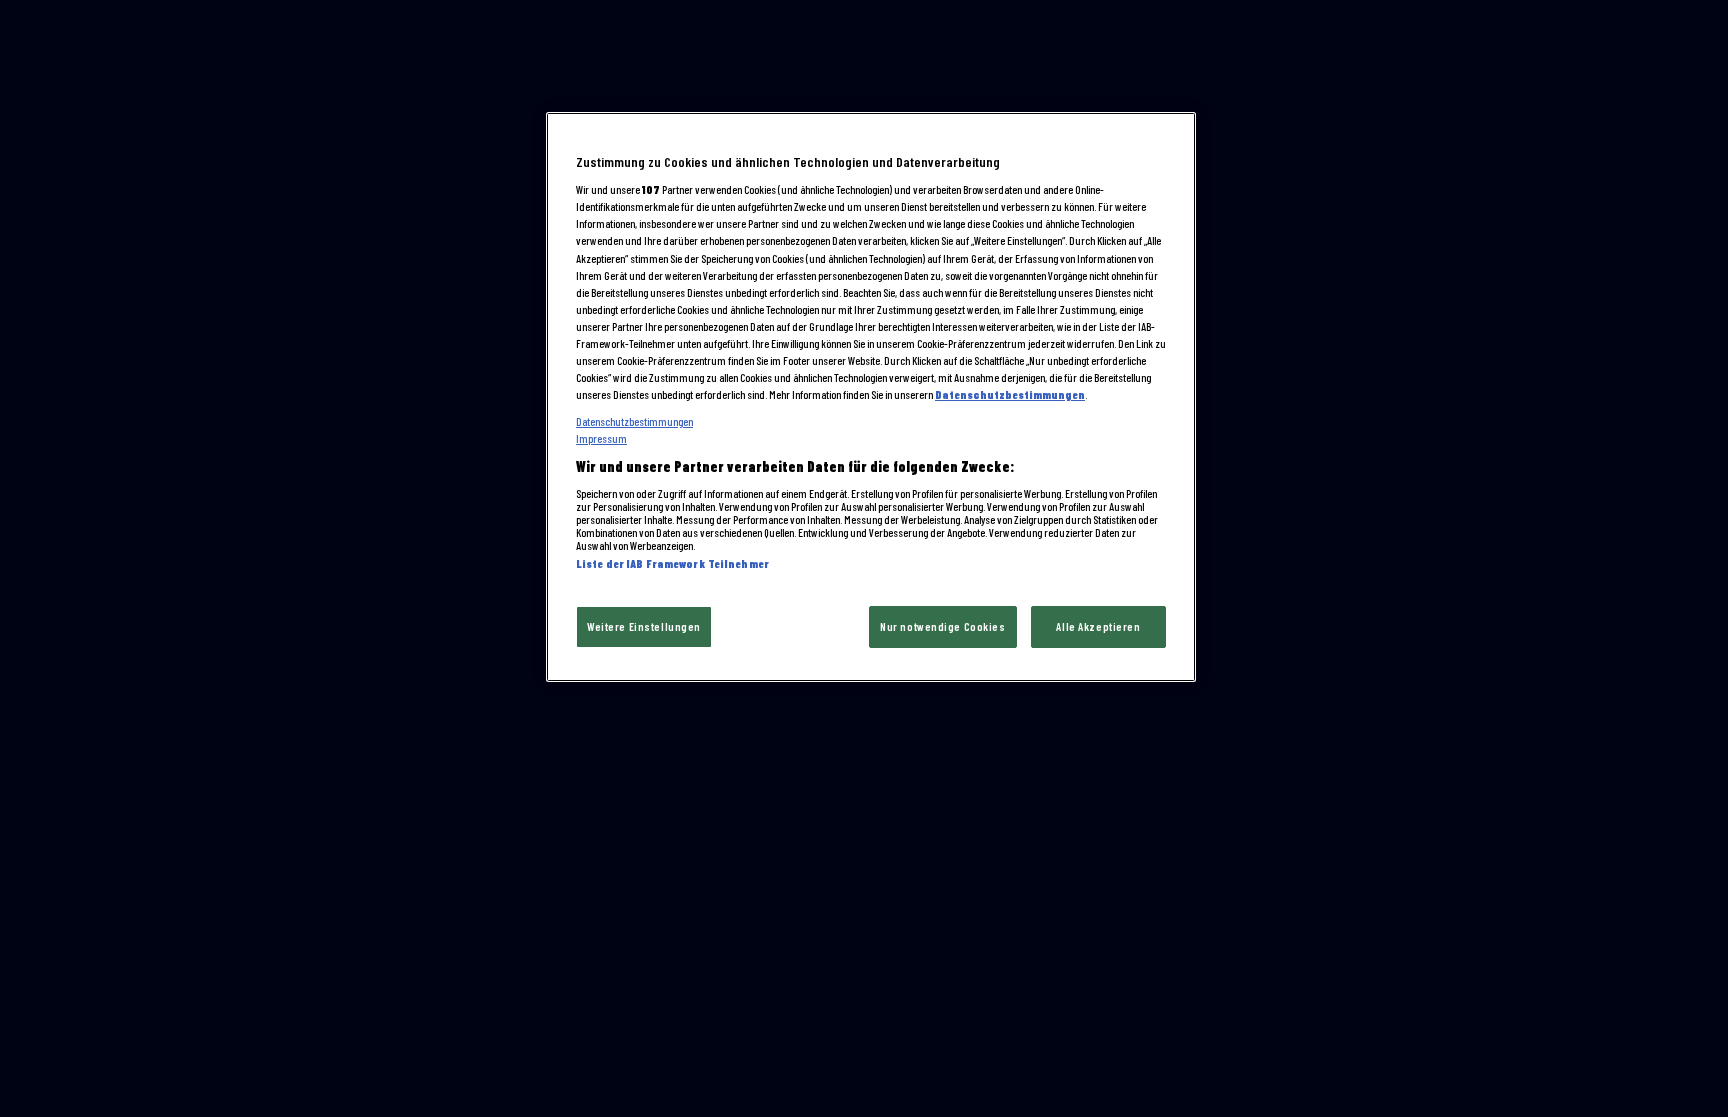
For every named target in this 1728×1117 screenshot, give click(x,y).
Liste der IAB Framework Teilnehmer (672, 563)
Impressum (601, 438)
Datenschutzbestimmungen (1010, 394)
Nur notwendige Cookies (943, 626)
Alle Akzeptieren (1098, 626)
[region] (871, 397)
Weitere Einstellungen (644, 626)
